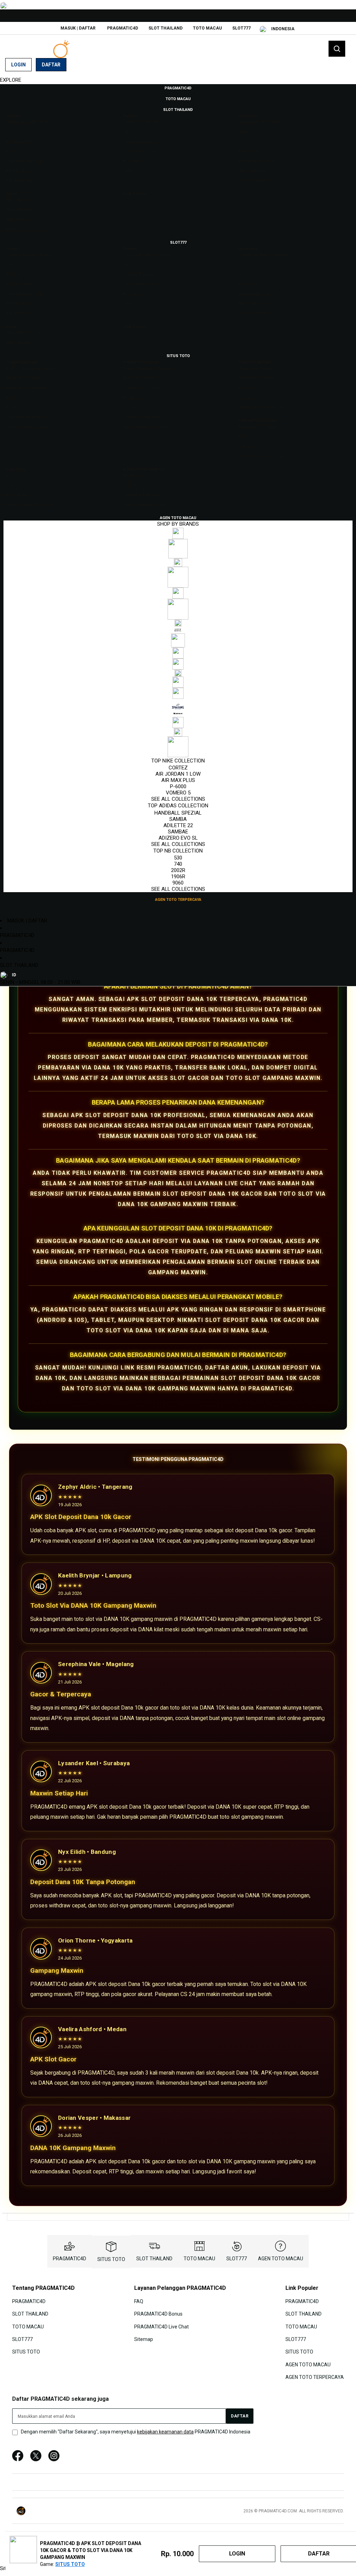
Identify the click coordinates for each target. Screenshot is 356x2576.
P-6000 (178, 786)
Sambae (178, 832)
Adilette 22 (178, 825)
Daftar (51, 65)
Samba (178, 819)
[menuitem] (178, 88)
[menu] (178, 494)
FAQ (139, 2301)
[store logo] (40, 49)
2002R (178, 870)
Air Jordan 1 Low (178, 774)
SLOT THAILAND (165, 28)
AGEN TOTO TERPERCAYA (315, 2377)
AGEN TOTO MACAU (281, 2259)
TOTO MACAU (207, 28)
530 (178, 858)
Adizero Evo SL (178, 838)
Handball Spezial (178, 813)
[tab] (178, 80)
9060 (178, 883)
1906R (178, 877)
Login (18, 65)
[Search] (337, 49)
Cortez (178, 768)
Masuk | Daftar (78, 28)
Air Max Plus (178, 780)
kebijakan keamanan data (165, 2432)
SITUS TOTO (111, 2259)
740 (178, 864)
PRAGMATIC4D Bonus (158, 2314)
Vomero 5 (178, 793)
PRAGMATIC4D (123, 28)
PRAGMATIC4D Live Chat (161, 2326)
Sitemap (144, 2339)
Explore (11, 80)
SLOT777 (241, 28)
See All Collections (178, 799)
